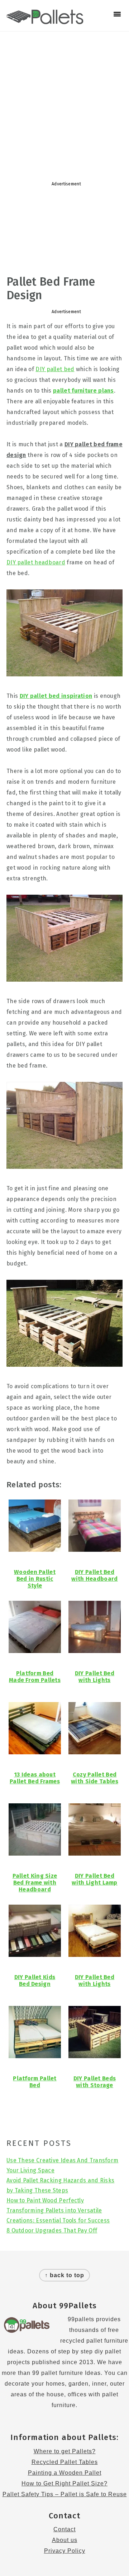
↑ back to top (64, 2275)
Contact (64, 2529)
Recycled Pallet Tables (65, 2462)
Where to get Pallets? (65, 2451)
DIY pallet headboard (36, 562)
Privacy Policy (65, 2551)
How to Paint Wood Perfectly (45, 2200)
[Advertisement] (64, 103)
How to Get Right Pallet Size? (64, 2483)
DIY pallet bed (55, 369)
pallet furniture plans (83, 391)
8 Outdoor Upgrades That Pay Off (52, 2230)
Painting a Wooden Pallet (65, 2473)
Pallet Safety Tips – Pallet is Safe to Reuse (65, 2494)
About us (65, 2540)
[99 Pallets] (45, 20)
